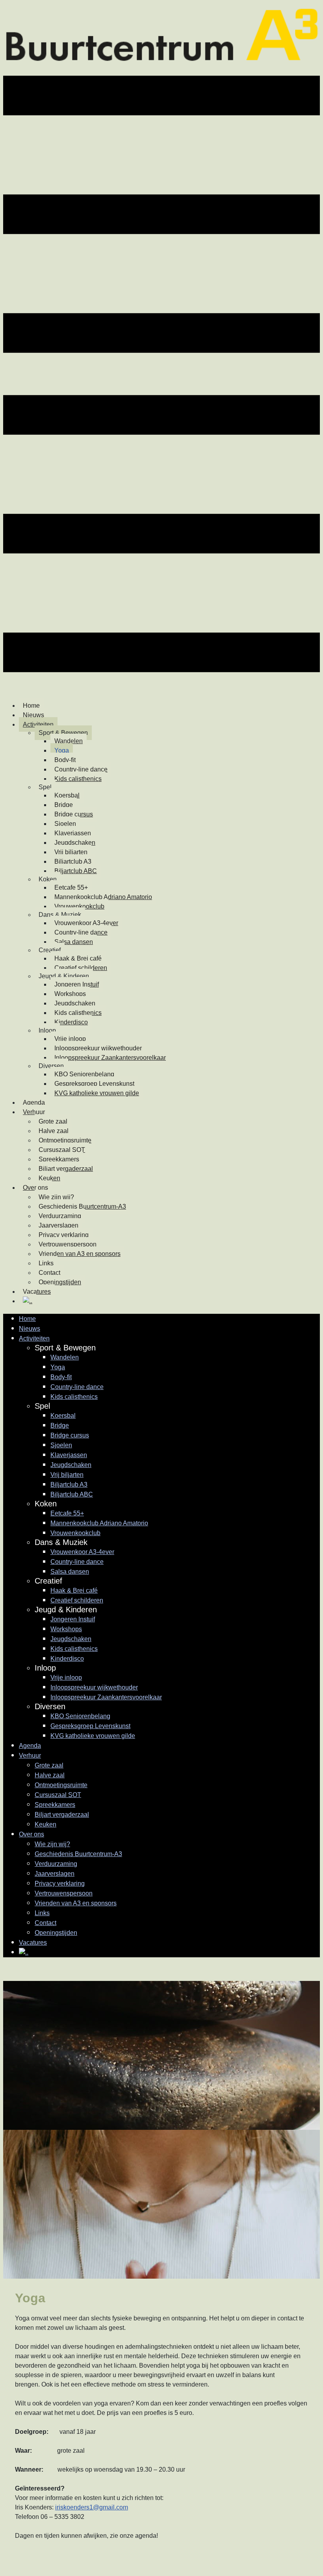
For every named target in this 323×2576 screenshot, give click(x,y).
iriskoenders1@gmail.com (92, 2507)
